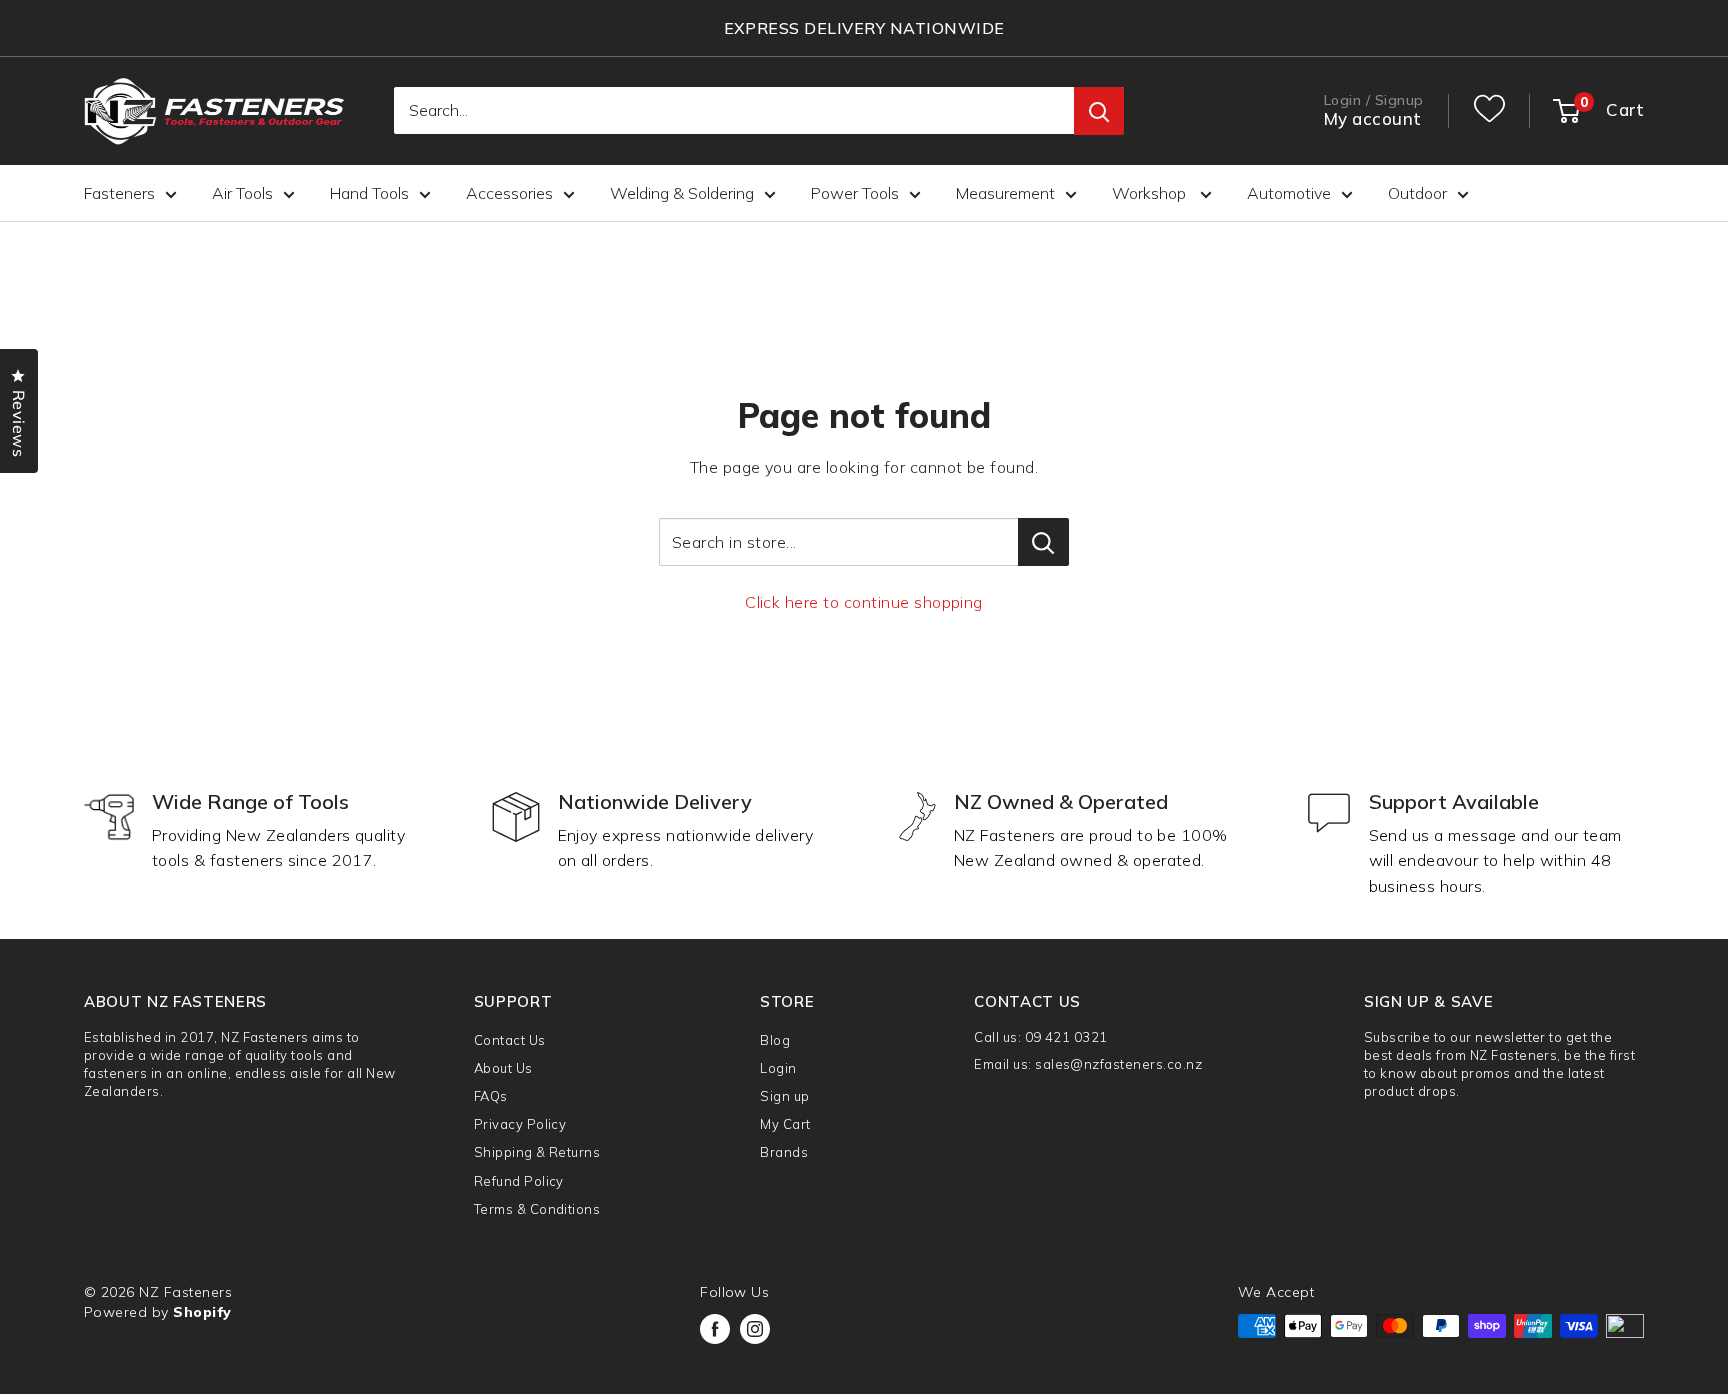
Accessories (509, 193)
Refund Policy (519, 1181)
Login (778, 1068)
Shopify (202, 1312)
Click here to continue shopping (864, 602)
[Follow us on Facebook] (715, 1329)
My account (1373, 119)
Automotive (1289, 193)
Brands (784, 1152)
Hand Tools (369, 193)
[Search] (1099, 112)
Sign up (784, 1096)
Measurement (1005, 193)
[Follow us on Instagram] (755, 1329)
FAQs (491, 1096)
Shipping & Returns (537, 1152)
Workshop (1151, 193)
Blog (775, 1040)
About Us (503, 1068)
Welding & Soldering (682, 193)
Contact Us (510, 1040)
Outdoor (1417, 193)
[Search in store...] (1043, 542)
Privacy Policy (520, 1124)
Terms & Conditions (537, 1209)
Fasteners (119, 193)
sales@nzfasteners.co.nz (1118, 1064)
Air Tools (242, 193)
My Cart (785, 1124)
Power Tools (855, 193)
